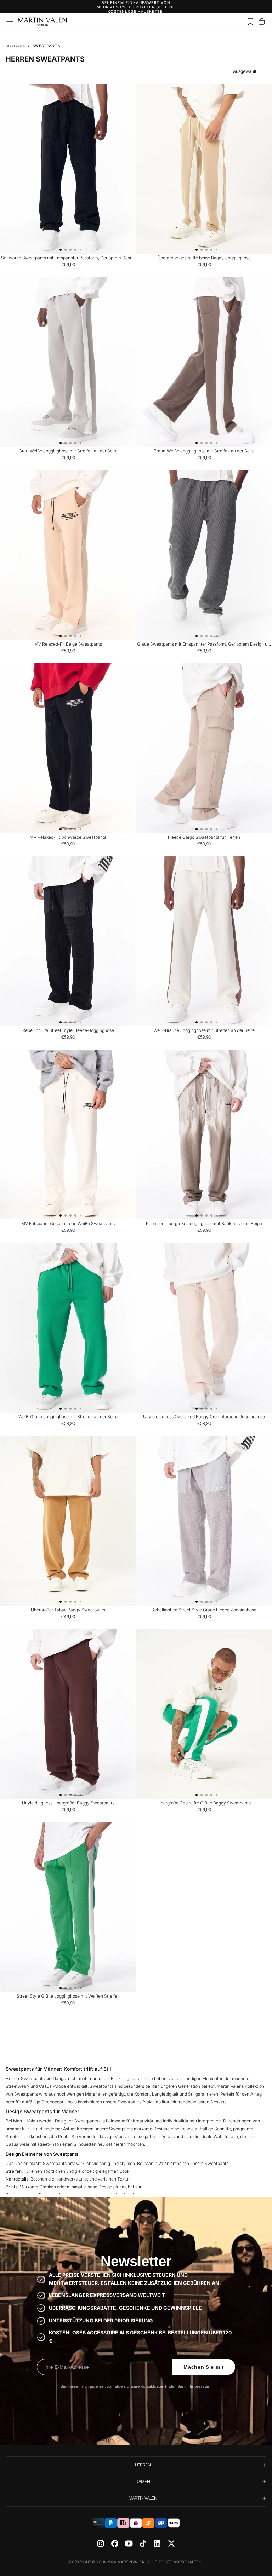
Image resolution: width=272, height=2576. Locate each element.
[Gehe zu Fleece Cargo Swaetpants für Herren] (204, 748)
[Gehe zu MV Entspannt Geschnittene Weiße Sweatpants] (68, 1134)
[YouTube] (129, 2543)
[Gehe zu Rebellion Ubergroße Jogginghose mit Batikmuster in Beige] (204, 1134)
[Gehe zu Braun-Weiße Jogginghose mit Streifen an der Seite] (204, 362)
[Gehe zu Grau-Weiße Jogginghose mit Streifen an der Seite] (68, 362)
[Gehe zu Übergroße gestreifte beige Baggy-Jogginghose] (204, 169)
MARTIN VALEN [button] (143, 2498)
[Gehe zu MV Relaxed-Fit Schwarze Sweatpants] (68, 748)
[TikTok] (143, 2543)
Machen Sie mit (204, 2367)
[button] (10, 22)
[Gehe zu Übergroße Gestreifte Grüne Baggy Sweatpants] (204, 1714)
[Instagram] (101, 2543)
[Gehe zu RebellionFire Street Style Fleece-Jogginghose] (68, 941)
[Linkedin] (157, 2543)
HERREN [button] (143, 2465)
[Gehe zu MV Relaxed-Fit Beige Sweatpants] (68, 555)
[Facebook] (115, 2543)
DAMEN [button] (143, 2481)
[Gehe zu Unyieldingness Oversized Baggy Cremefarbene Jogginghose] (204, 1328)
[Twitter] (171, 2543)
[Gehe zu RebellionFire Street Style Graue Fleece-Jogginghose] (204, 1521)
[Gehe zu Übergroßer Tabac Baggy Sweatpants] (68, 1521)
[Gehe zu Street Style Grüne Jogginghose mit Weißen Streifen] (68, 1907)
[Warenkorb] (262, 22)
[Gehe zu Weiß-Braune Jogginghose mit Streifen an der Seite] (204, 941)
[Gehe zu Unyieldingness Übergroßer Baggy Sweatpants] (68, 1714)
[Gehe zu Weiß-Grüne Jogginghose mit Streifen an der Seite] (68, 1328)
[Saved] (250, 22)
